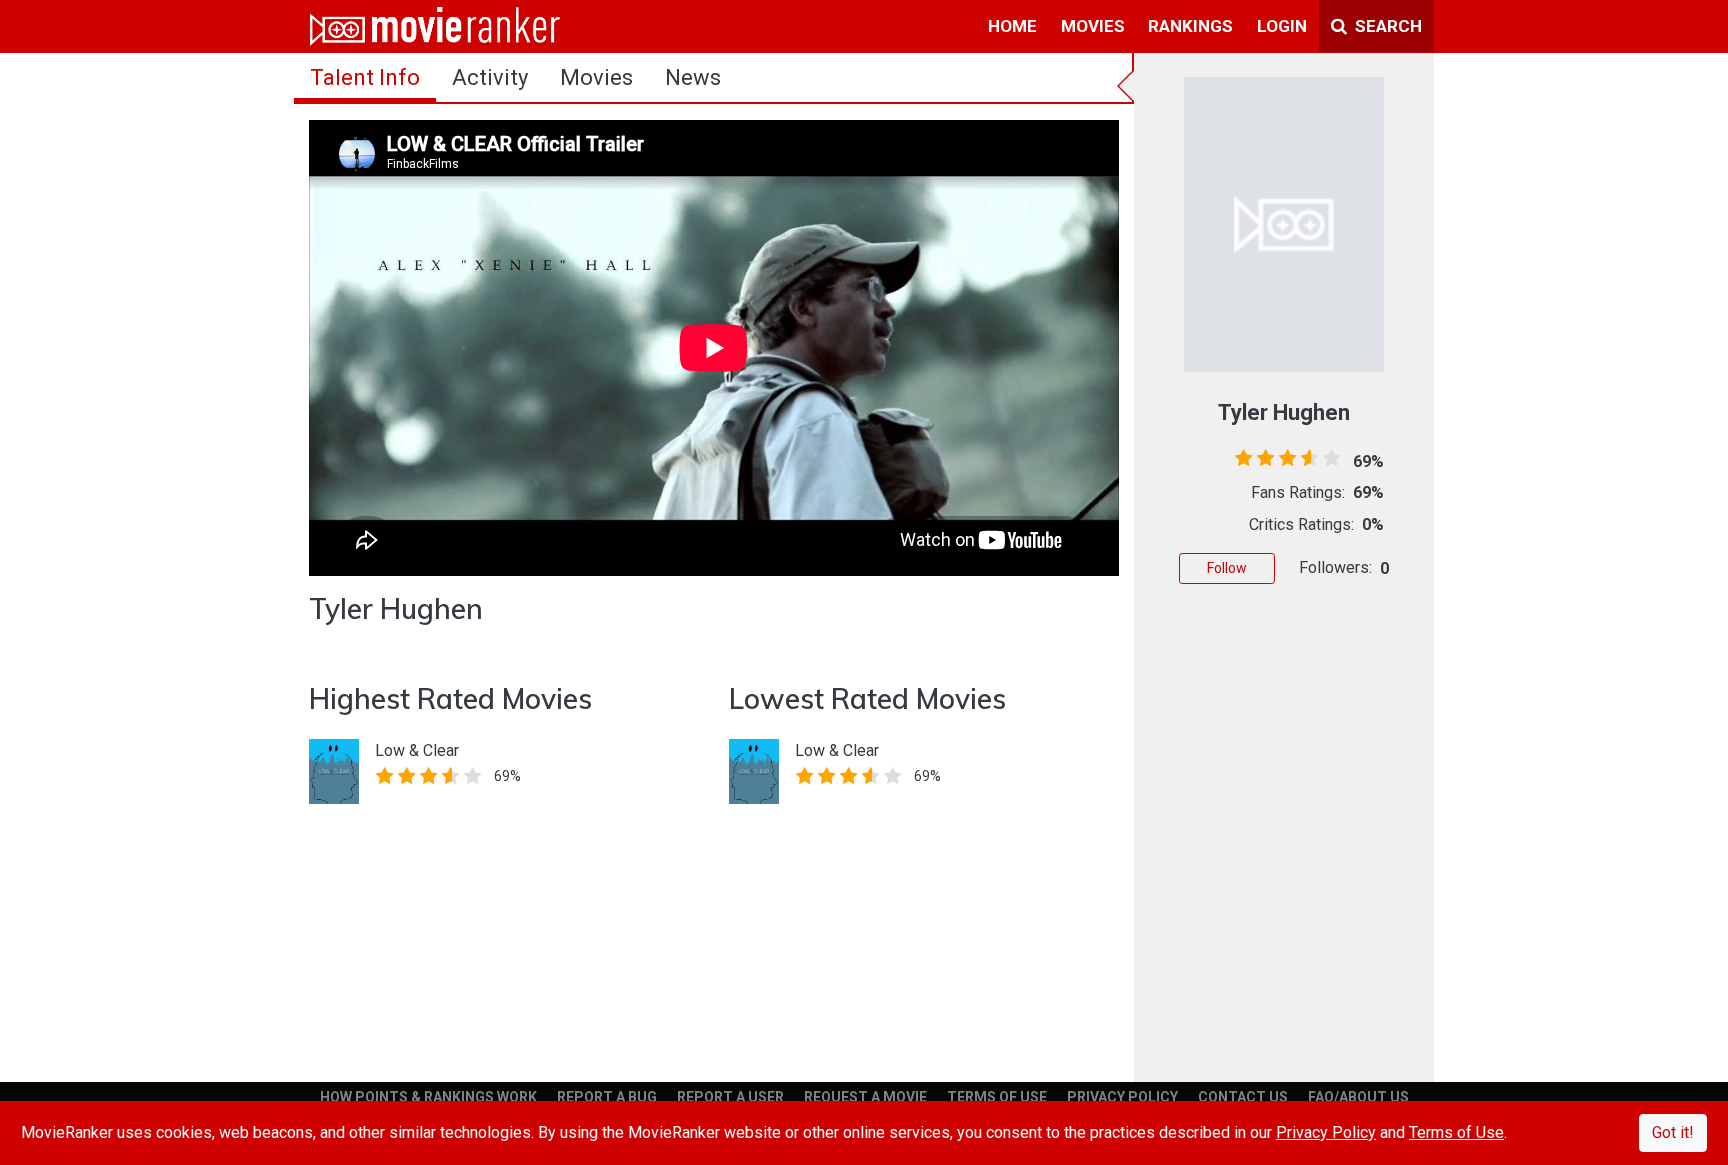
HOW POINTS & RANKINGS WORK (428, 1097)
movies (1093, 26)
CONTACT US (1243, 1097)
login (1282, 26)
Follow (1227, 568)
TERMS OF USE (997, 1097)
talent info (365, 77)
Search (1386, 26)
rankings (1190, 26)
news (693, 77)
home (1012, 26)
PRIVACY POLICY (1122, 1097)
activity (490, 77)
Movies (596, 77)
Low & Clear (417, 750)
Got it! (1673, 1132)
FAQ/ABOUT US (1358, 1097)
